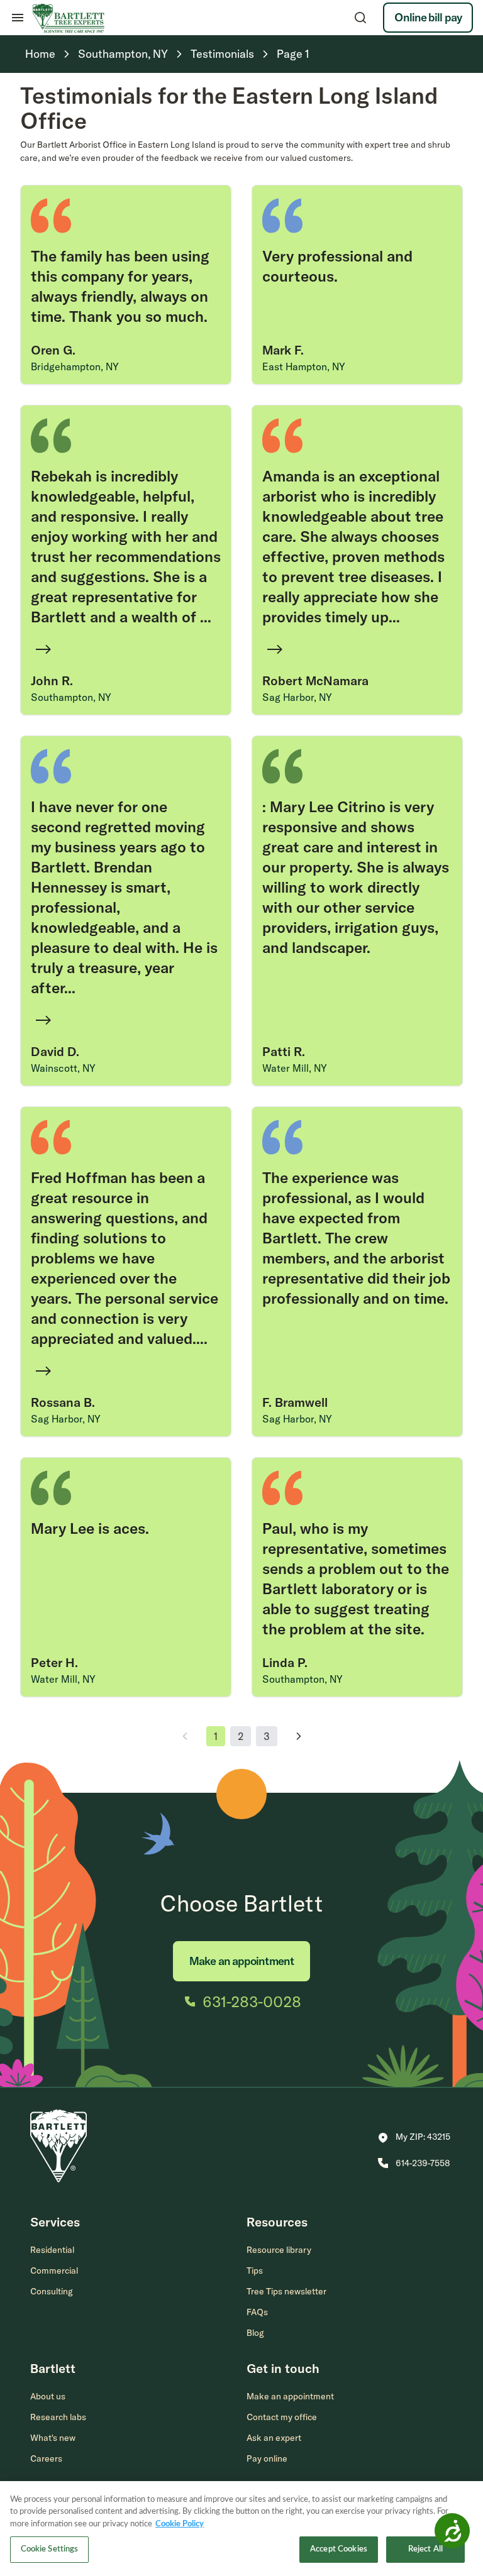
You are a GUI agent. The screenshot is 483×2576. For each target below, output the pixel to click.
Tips (255, 2271)
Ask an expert (274, 2438)
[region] (241, 2529)
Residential (52, 2250)
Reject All (425, 2549)
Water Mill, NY (295, 1068)
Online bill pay (428, 17)
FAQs (257, 2312)
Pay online (267, 2458)
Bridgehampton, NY (75, 366)
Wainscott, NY (63, 1068)
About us (48, 2396)
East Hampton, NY (304, 366)
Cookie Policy (180, 2524)
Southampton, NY (71, 697)
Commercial (54, 2271)
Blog (255, 2333)
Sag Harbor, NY (297, 697)
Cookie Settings (50, 2549)
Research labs (58, 2417)
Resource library (279, 2250)
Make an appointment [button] (290, 2396)
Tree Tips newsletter (286, 2291)
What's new (53, 2438)
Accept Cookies (339, 2549)
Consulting (52, 2291)
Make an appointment (241, 1961)
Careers (46, 2458)
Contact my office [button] (282, 2417)
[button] (414, 2138)
